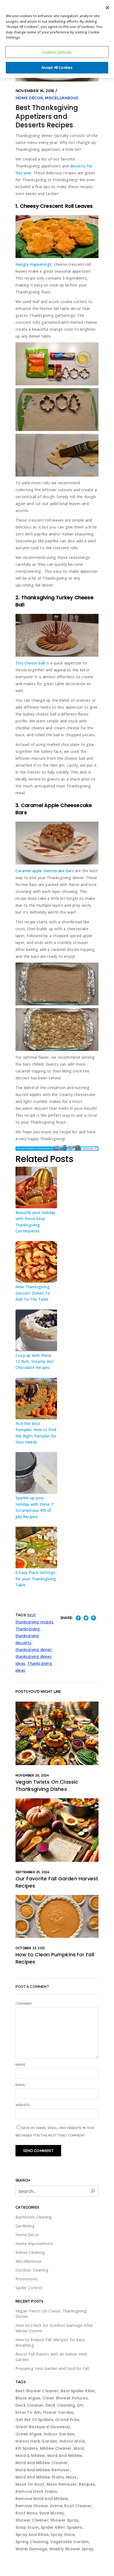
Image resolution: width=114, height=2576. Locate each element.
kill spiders (27, 2448)
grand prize (67, 2420)
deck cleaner (29, 2405)
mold (79, 2448)
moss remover (62, 2484)
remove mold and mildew (42, 2499)
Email (20, 2085)
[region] (57, 39)
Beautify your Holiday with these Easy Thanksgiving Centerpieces (35, 1222)
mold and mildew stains (40, 2477)
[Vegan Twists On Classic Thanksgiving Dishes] (57, 1733)
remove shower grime (39, 2506)
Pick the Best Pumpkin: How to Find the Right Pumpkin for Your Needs (36, 1433)
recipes (87, 2484)
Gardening (25, 2226)
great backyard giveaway (43, 2427)
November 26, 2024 (32, 1775)
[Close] (107, 8)
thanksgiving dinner (34, 1650)
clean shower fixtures (65, 2398)
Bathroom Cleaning (34, 2217)
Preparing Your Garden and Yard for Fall (52, 2368)
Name (20, 2065)
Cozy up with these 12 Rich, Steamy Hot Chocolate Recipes (35, 1361)
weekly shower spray (71, 2549)
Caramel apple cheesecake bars (45, 871)
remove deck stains (36, 2491)
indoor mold (72, 2441)
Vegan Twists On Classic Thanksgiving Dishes (47, 1785)
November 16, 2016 (35, 91)
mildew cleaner (56, 2448)
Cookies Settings (57, 52)
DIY (80, 2405)
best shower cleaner (37, 2391)
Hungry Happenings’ (34, 264)
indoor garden (59, 2434)
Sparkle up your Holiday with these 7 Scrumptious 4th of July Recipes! (34, 1507)
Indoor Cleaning (30, 2252)
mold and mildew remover (43, 2470)
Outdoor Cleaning (32, 2270)
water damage (31, 2549)
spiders (75, 2527)
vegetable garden (69, 2542)
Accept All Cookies (57, 67)
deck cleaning (60, 2405)
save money (52, 2513)
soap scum (27, 2527)
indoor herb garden (37, 2441)
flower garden (59, 2412)
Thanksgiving (28, 1629)
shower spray (64, 2520)
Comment (24, 2004)
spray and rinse (32, 2535)
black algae (28, 2398)
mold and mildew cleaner (42, 2463)
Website (23, 2105)
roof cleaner (78, 2506)
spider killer (53, 2527)
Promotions (27, 2279)
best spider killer (78, 2391)
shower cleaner (32, 2520)
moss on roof (30, 2484)
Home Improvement (34, 2244)
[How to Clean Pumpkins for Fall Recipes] (57, 1916)
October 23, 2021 (30, 1948)
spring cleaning (32, 2542)
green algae (28, 2434)
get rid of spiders (34, 2420)
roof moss (26, 2513)
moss (72, 2477)
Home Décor (29, 98)
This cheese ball (30, 663)
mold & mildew (30, 2456)
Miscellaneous (62, 98)
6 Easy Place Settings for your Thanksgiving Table (36, 1579)
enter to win (28, 2412)
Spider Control (29, 2288)
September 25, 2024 (33, 1872)
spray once (63, 2535)
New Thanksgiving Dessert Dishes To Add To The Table (33, 1293)
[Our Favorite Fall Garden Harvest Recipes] (57, 1830)
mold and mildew (65, 2456)
